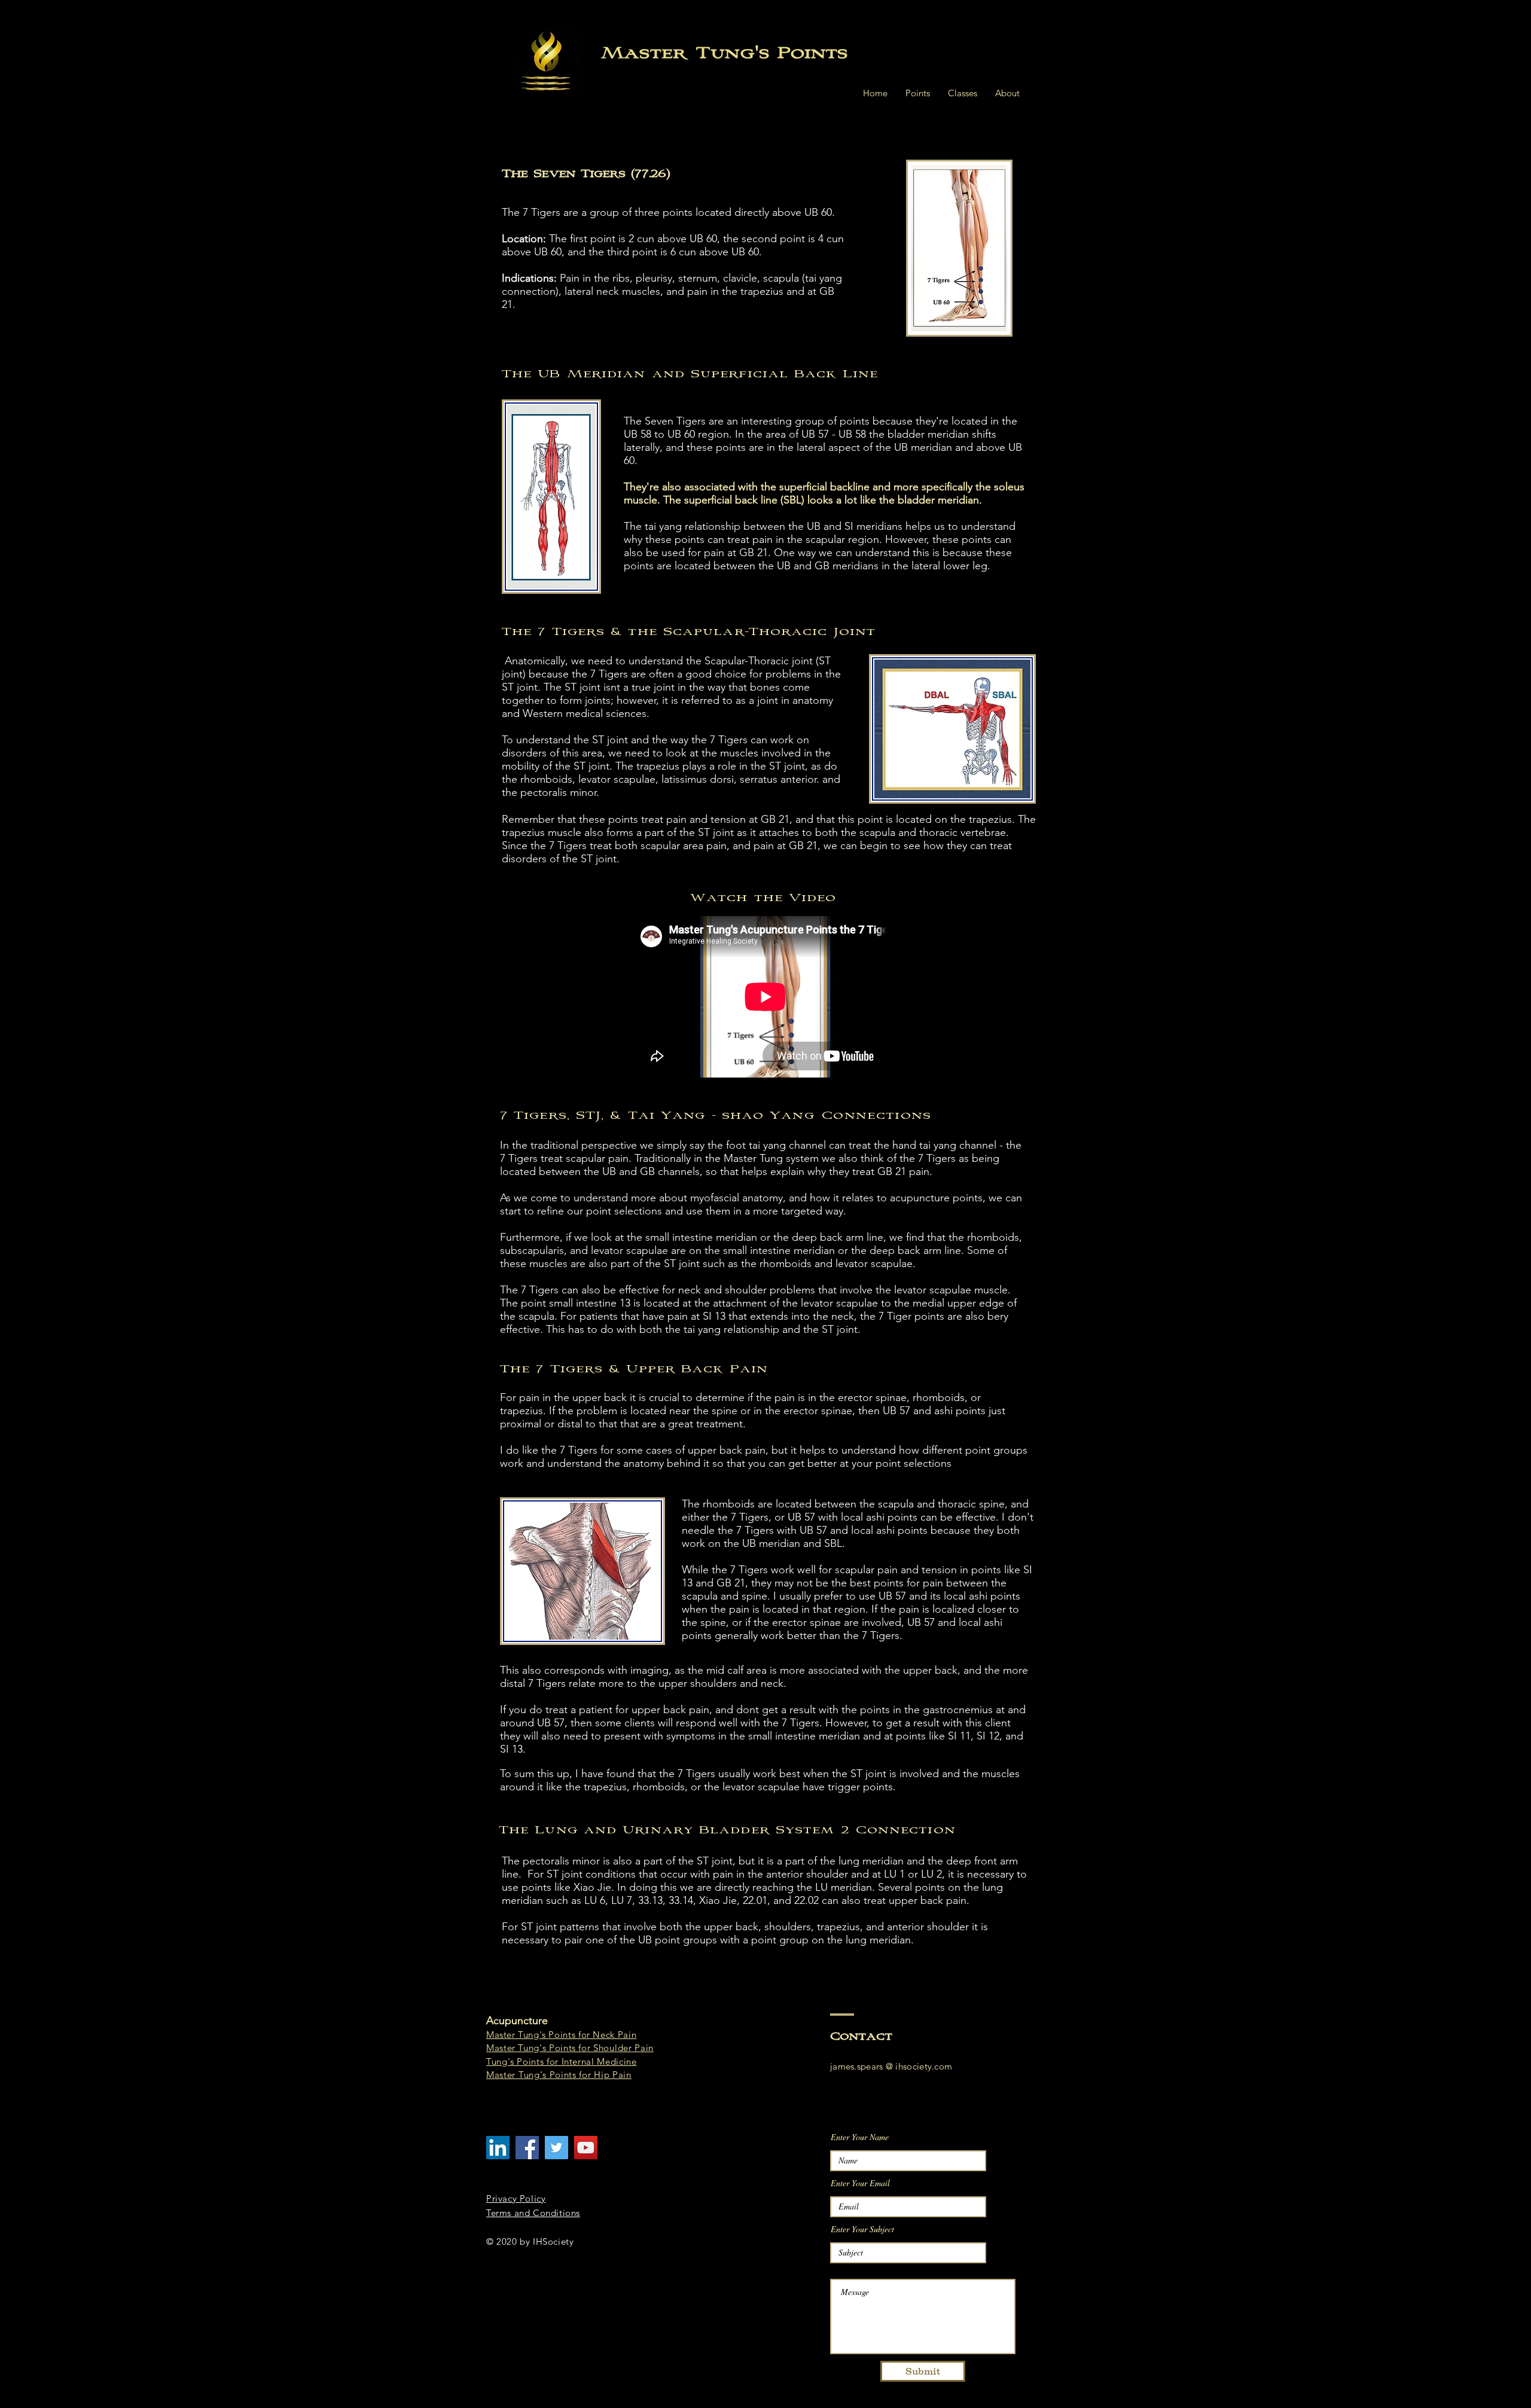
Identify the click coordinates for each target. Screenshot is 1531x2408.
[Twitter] (556, 2148)
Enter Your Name (860, 2137)
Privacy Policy (516, 2198)
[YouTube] (586, 2148)
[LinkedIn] (498, 2148)
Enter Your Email (860, 2183)
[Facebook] (527, 2148)
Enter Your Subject (862, 2229)
